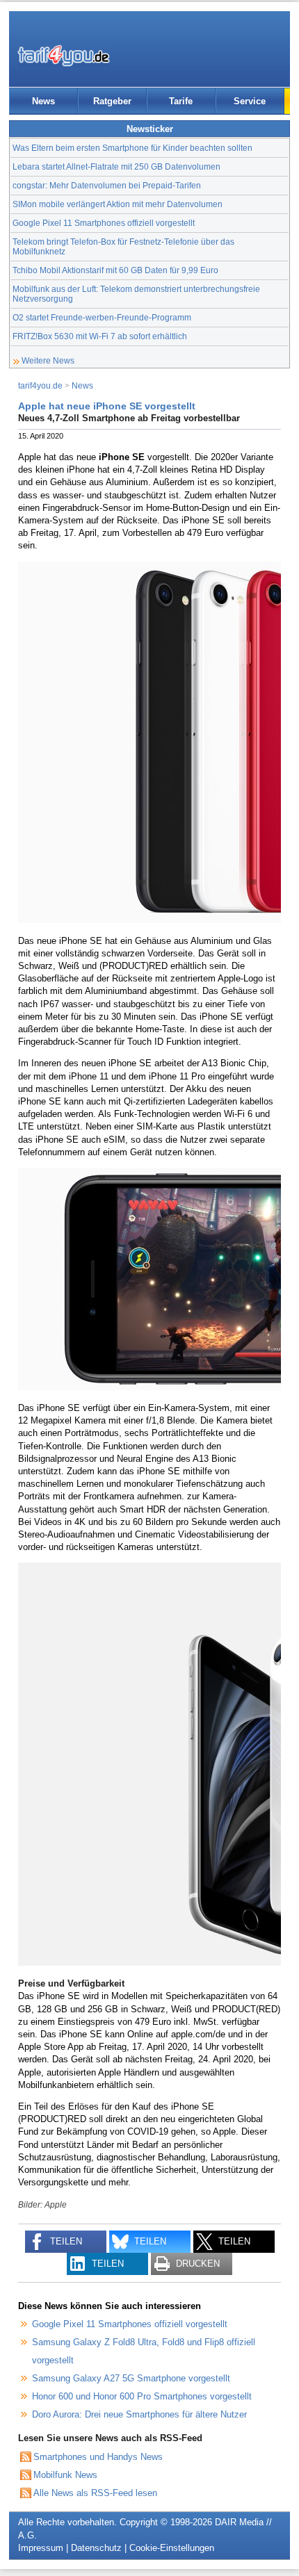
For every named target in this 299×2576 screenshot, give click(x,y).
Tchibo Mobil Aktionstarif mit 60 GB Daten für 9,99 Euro (115, 270)
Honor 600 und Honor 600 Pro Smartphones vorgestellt (142, 2396)
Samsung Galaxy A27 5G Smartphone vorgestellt (131, 2378)
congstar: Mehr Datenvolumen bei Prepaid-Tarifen (107, 185)
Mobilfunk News (65, 2475)
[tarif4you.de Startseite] (64, 56)
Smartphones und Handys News (98, 2457)
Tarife (181, 101)
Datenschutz (96, 2548)
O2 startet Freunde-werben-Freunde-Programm (102, 317)
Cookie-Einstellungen (172, 2548)
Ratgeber (112, 101)
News (43, 101)
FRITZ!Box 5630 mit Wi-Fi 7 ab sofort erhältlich (100, 336)
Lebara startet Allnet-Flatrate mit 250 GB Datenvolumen (116, 166)
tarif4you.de (40, 385)
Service (250, 101)
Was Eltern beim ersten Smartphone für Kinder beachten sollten (132, 148)
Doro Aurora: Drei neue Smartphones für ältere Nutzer (139, 2414)
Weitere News (48, 360)
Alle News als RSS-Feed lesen (95, 2493)
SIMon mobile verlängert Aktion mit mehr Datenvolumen (118, 204)
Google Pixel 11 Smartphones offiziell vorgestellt (104, 223)
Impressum (41, 2548)
